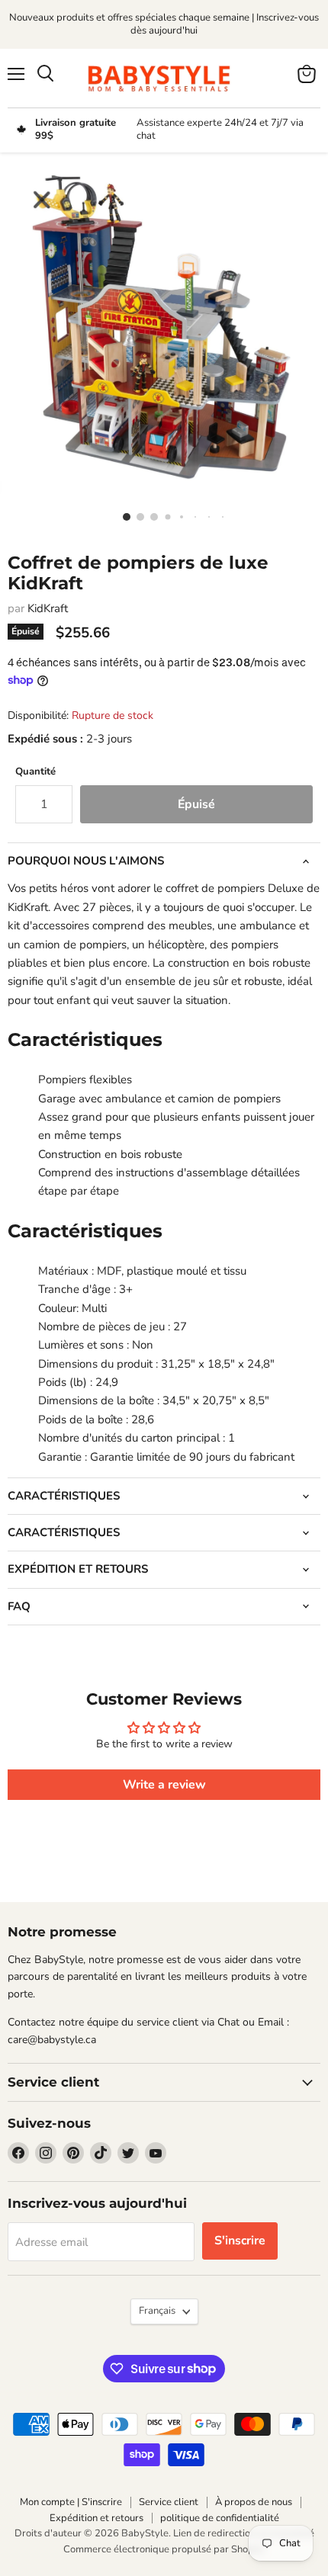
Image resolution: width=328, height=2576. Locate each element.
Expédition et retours (96, 2518)
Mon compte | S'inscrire (71, 2502)
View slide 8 (219, 516)
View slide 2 (137, 516)
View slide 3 (150, 516)
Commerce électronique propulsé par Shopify (164, 2549)
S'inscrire (240, 2241)
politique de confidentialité (220, 2518)
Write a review (164, 1785)
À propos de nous (254, 2502)
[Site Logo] (164, 78)
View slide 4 (164, 516)
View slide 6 (191, 516)
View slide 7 (205, 516)
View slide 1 (123, 516)
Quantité (35, 772)
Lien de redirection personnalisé (244, 2533)
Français (157, 2311)
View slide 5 (178, 516)
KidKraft (48, 608)
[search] (45, 74)
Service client (169, 2502)
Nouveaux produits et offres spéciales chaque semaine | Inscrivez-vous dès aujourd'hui (164, 24)
